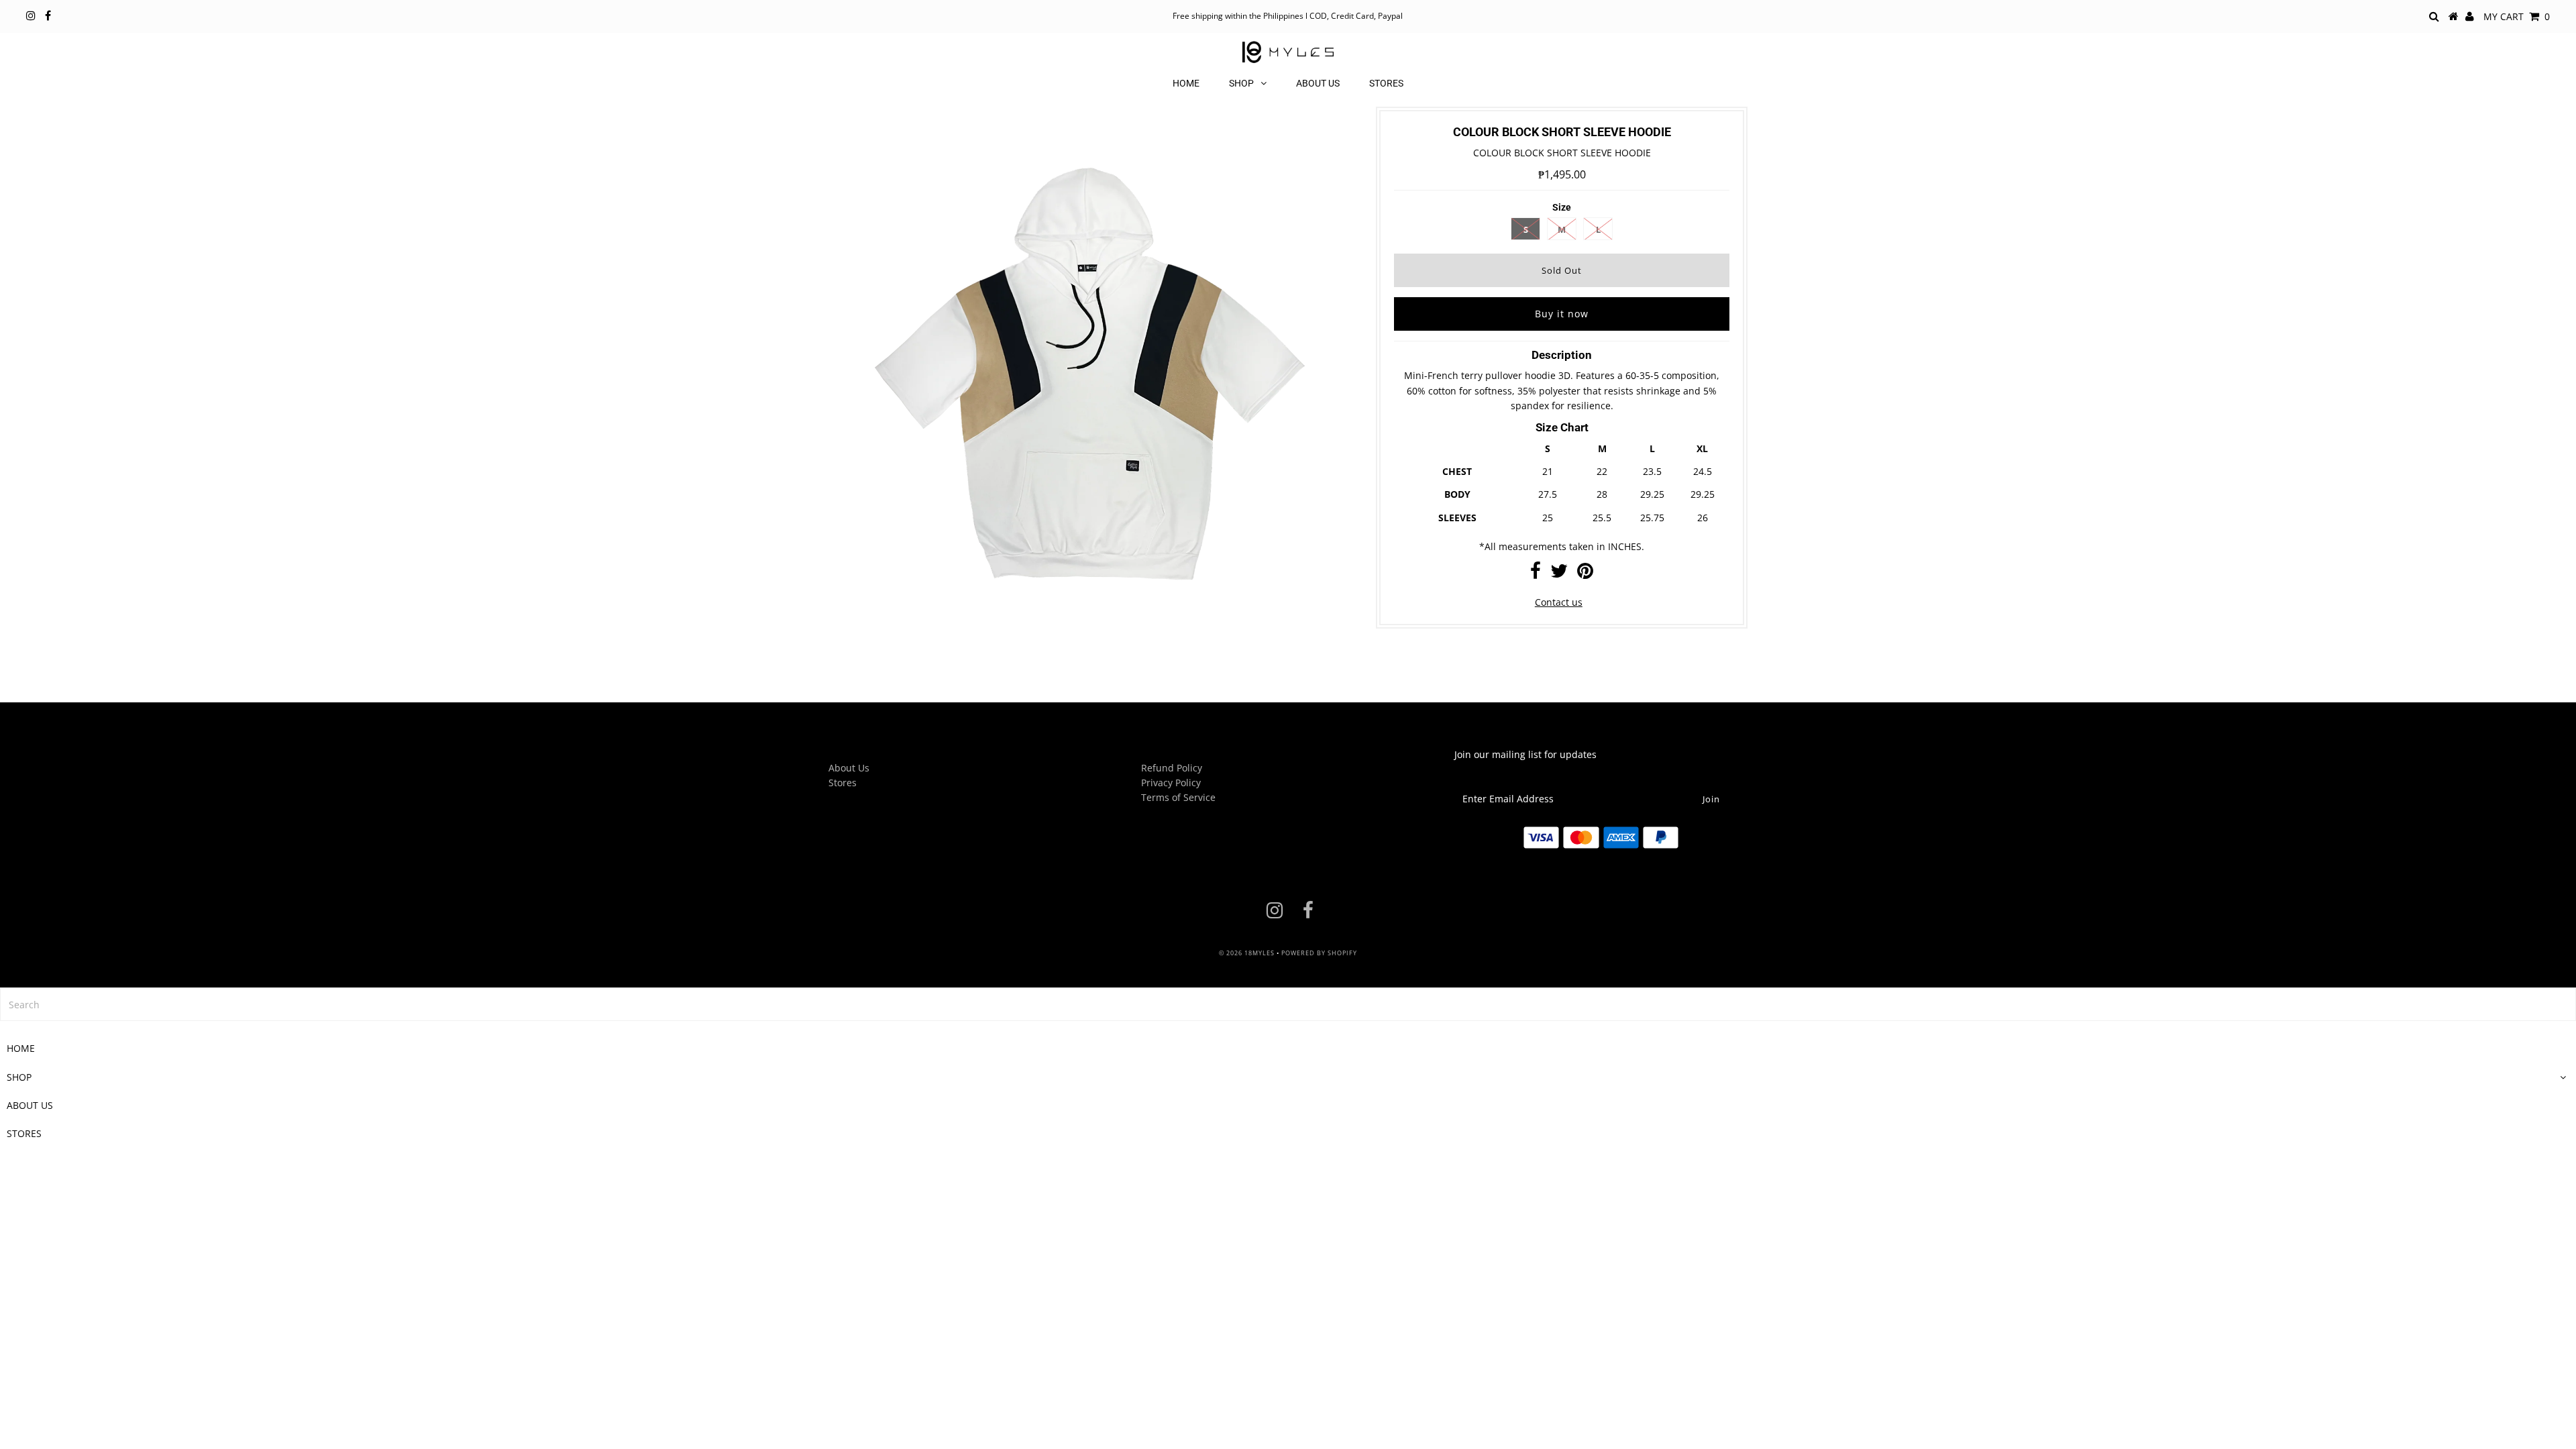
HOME (1186, 83)
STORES (1386, 83)
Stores (843, 783)
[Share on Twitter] (1559, 574)
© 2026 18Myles (1247, 953)
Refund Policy (1172, 768)
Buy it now (1562, 314)
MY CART (2517, 16)
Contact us (1559, 602)
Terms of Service (1178, 797)
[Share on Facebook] (1536, 574)
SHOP (1241, 83)
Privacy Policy (1171, 783)
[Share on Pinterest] (1585, 574)
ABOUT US (1318, 83)
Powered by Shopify (1319, 953)
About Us (849, 768)
